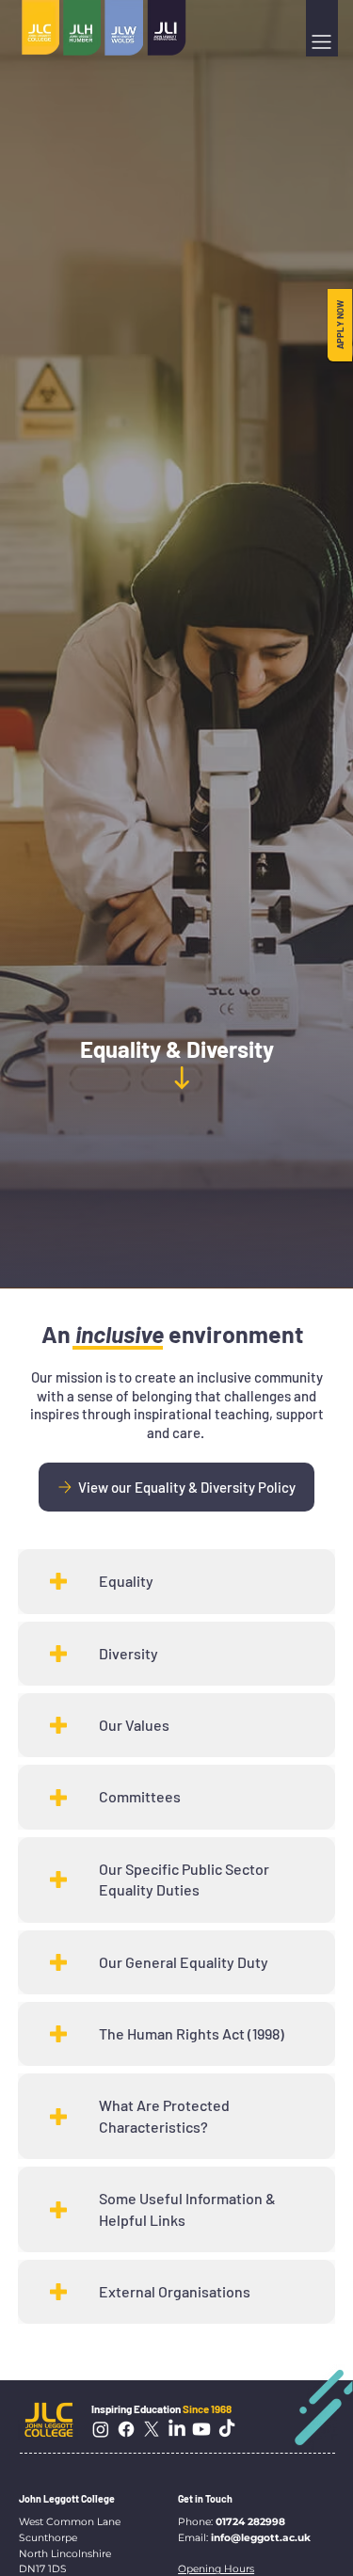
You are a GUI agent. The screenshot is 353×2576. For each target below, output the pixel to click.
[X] (152, 2429)
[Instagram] (101, 2429)
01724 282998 (250, 2522)
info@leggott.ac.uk (261, 2538)
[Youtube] (201, 2429)
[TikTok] (227, 2429)
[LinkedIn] (177, 2429)
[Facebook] (126, 2429)
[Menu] (322, 42)
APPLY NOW (340, 325)
